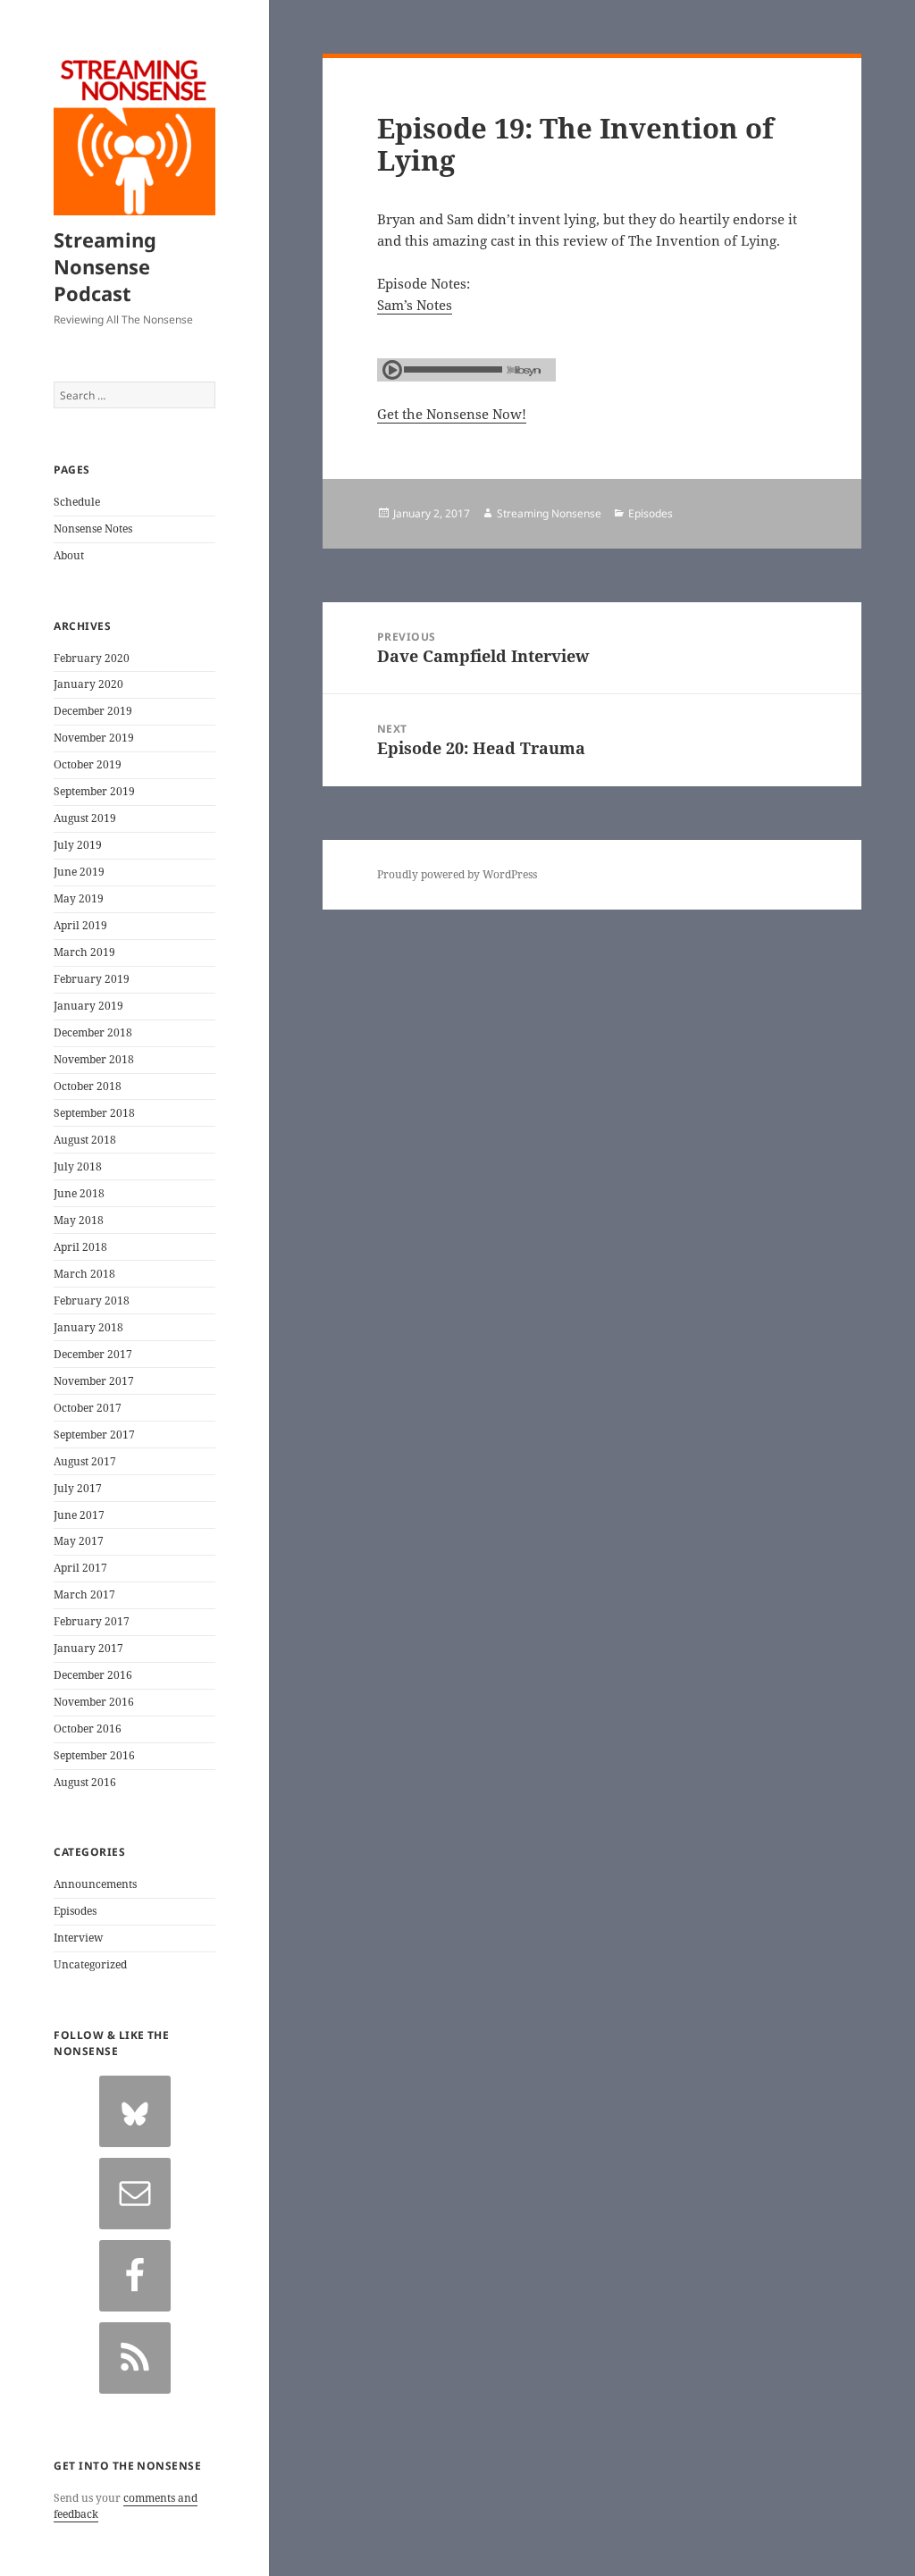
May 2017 (79, 1541)
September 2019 (94, 791)
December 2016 (93, 1675)
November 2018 (94, 1059)
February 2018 (92, 1301)
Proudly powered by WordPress (457, 874)
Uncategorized (90, 1964)
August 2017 (85, 1461)
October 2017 (88, 1408)
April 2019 (80, 925)
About (69, 555)
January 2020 (88, 684)
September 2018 (94, 1113)
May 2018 (79, 1220)
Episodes (75, 1911)
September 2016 (94, 1755)
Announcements (95, 1884)
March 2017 (84, 1594)
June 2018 (79, 1193)
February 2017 (92, 1621)
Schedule (77, 502)
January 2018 (88, 1327)
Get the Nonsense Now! (452, 414)
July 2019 (78, 845)
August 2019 (85, 818)
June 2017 (79, 1515)
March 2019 (84, 952)
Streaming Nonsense (549, 513)
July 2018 (78, 1166)
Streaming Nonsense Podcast (105, 266)
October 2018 (88, 1086)
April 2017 (80, 1568)
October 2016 (88, 1729)
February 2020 (92, 658)
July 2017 (78, 1488)
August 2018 (85, 1140)
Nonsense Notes (93, 529)
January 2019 (88, 1006)
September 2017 (94, 1435)
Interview (78, 1938)
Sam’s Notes (415, 305)
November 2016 (94, 1702)
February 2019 (92, 979)
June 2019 (79, 872)
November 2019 (94, 738)
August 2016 (85, 1782)
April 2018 (80, 1247)
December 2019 (93, 711)
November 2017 (94, 1381)
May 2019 (79, 898)
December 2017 (93, 1354)
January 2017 (88, 1648)
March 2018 (84, 1274)
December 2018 (93, 1032)
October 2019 (88, 764)
